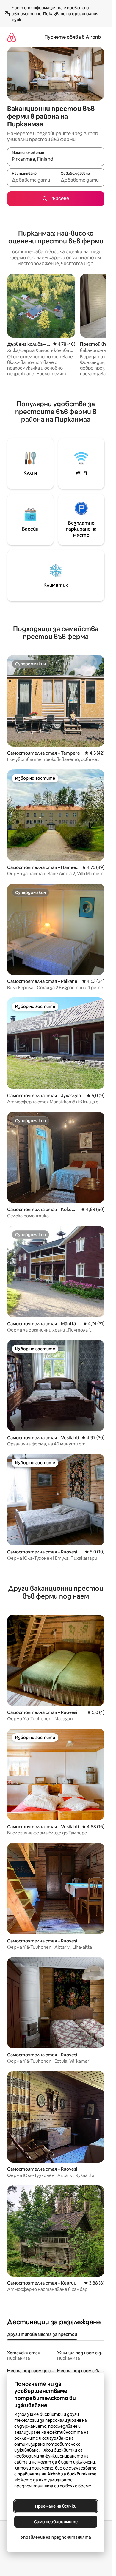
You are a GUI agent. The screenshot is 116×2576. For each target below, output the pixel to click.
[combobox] (56, 159)
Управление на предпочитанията (56, 2537)
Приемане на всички (56, 2506)
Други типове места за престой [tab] (42, 2334)
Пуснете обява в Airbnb (73, 37)
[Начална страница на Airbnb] (12, 37)
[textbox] (31, 180)
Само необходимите (56, 2522)
